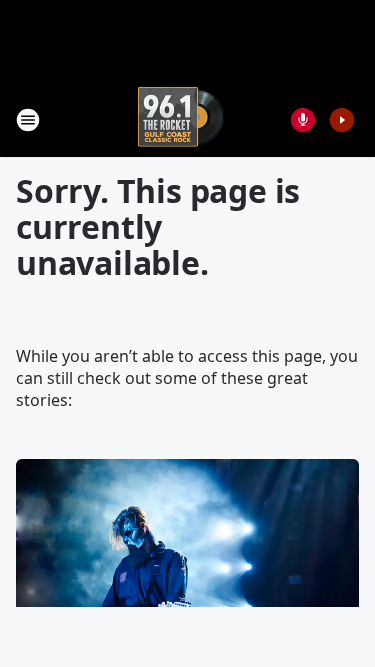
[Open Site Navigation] (28, 120)
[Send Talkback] (303, 120)
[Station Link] (181, 119)
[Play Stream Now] (342, 120)
